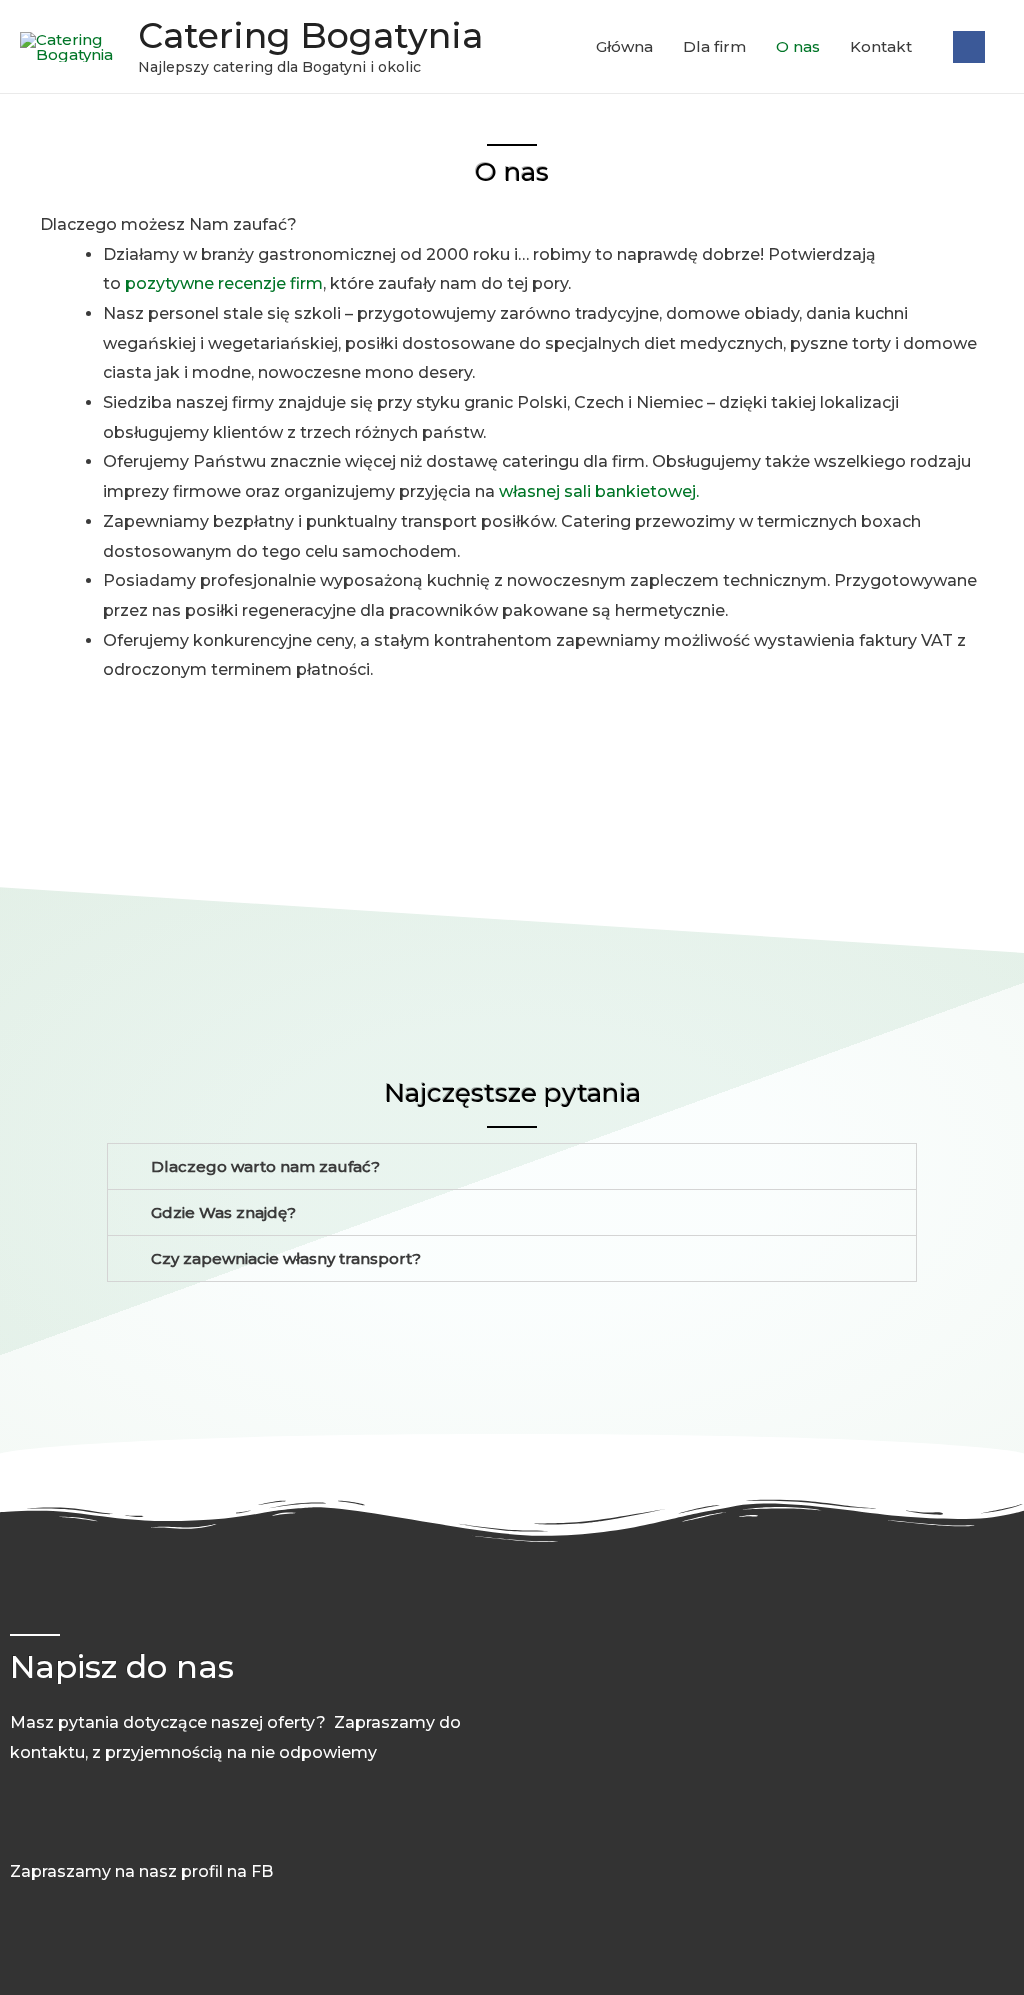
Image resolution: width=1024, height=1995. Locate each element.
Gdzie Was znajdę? (223, 1212)
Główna (624, 46)
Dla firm (714, 46)
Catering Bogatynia (310, 35)
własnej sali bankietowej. (599, 491)
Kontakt (881, 46)
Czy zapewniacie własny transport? (286, 1258)
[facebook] (969, 47)
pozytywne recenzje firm (224, 283)
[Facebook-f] (21, 1826)
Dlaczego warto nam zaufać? (265, 1166)
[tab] (512, 1166)
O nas (798, 46)
